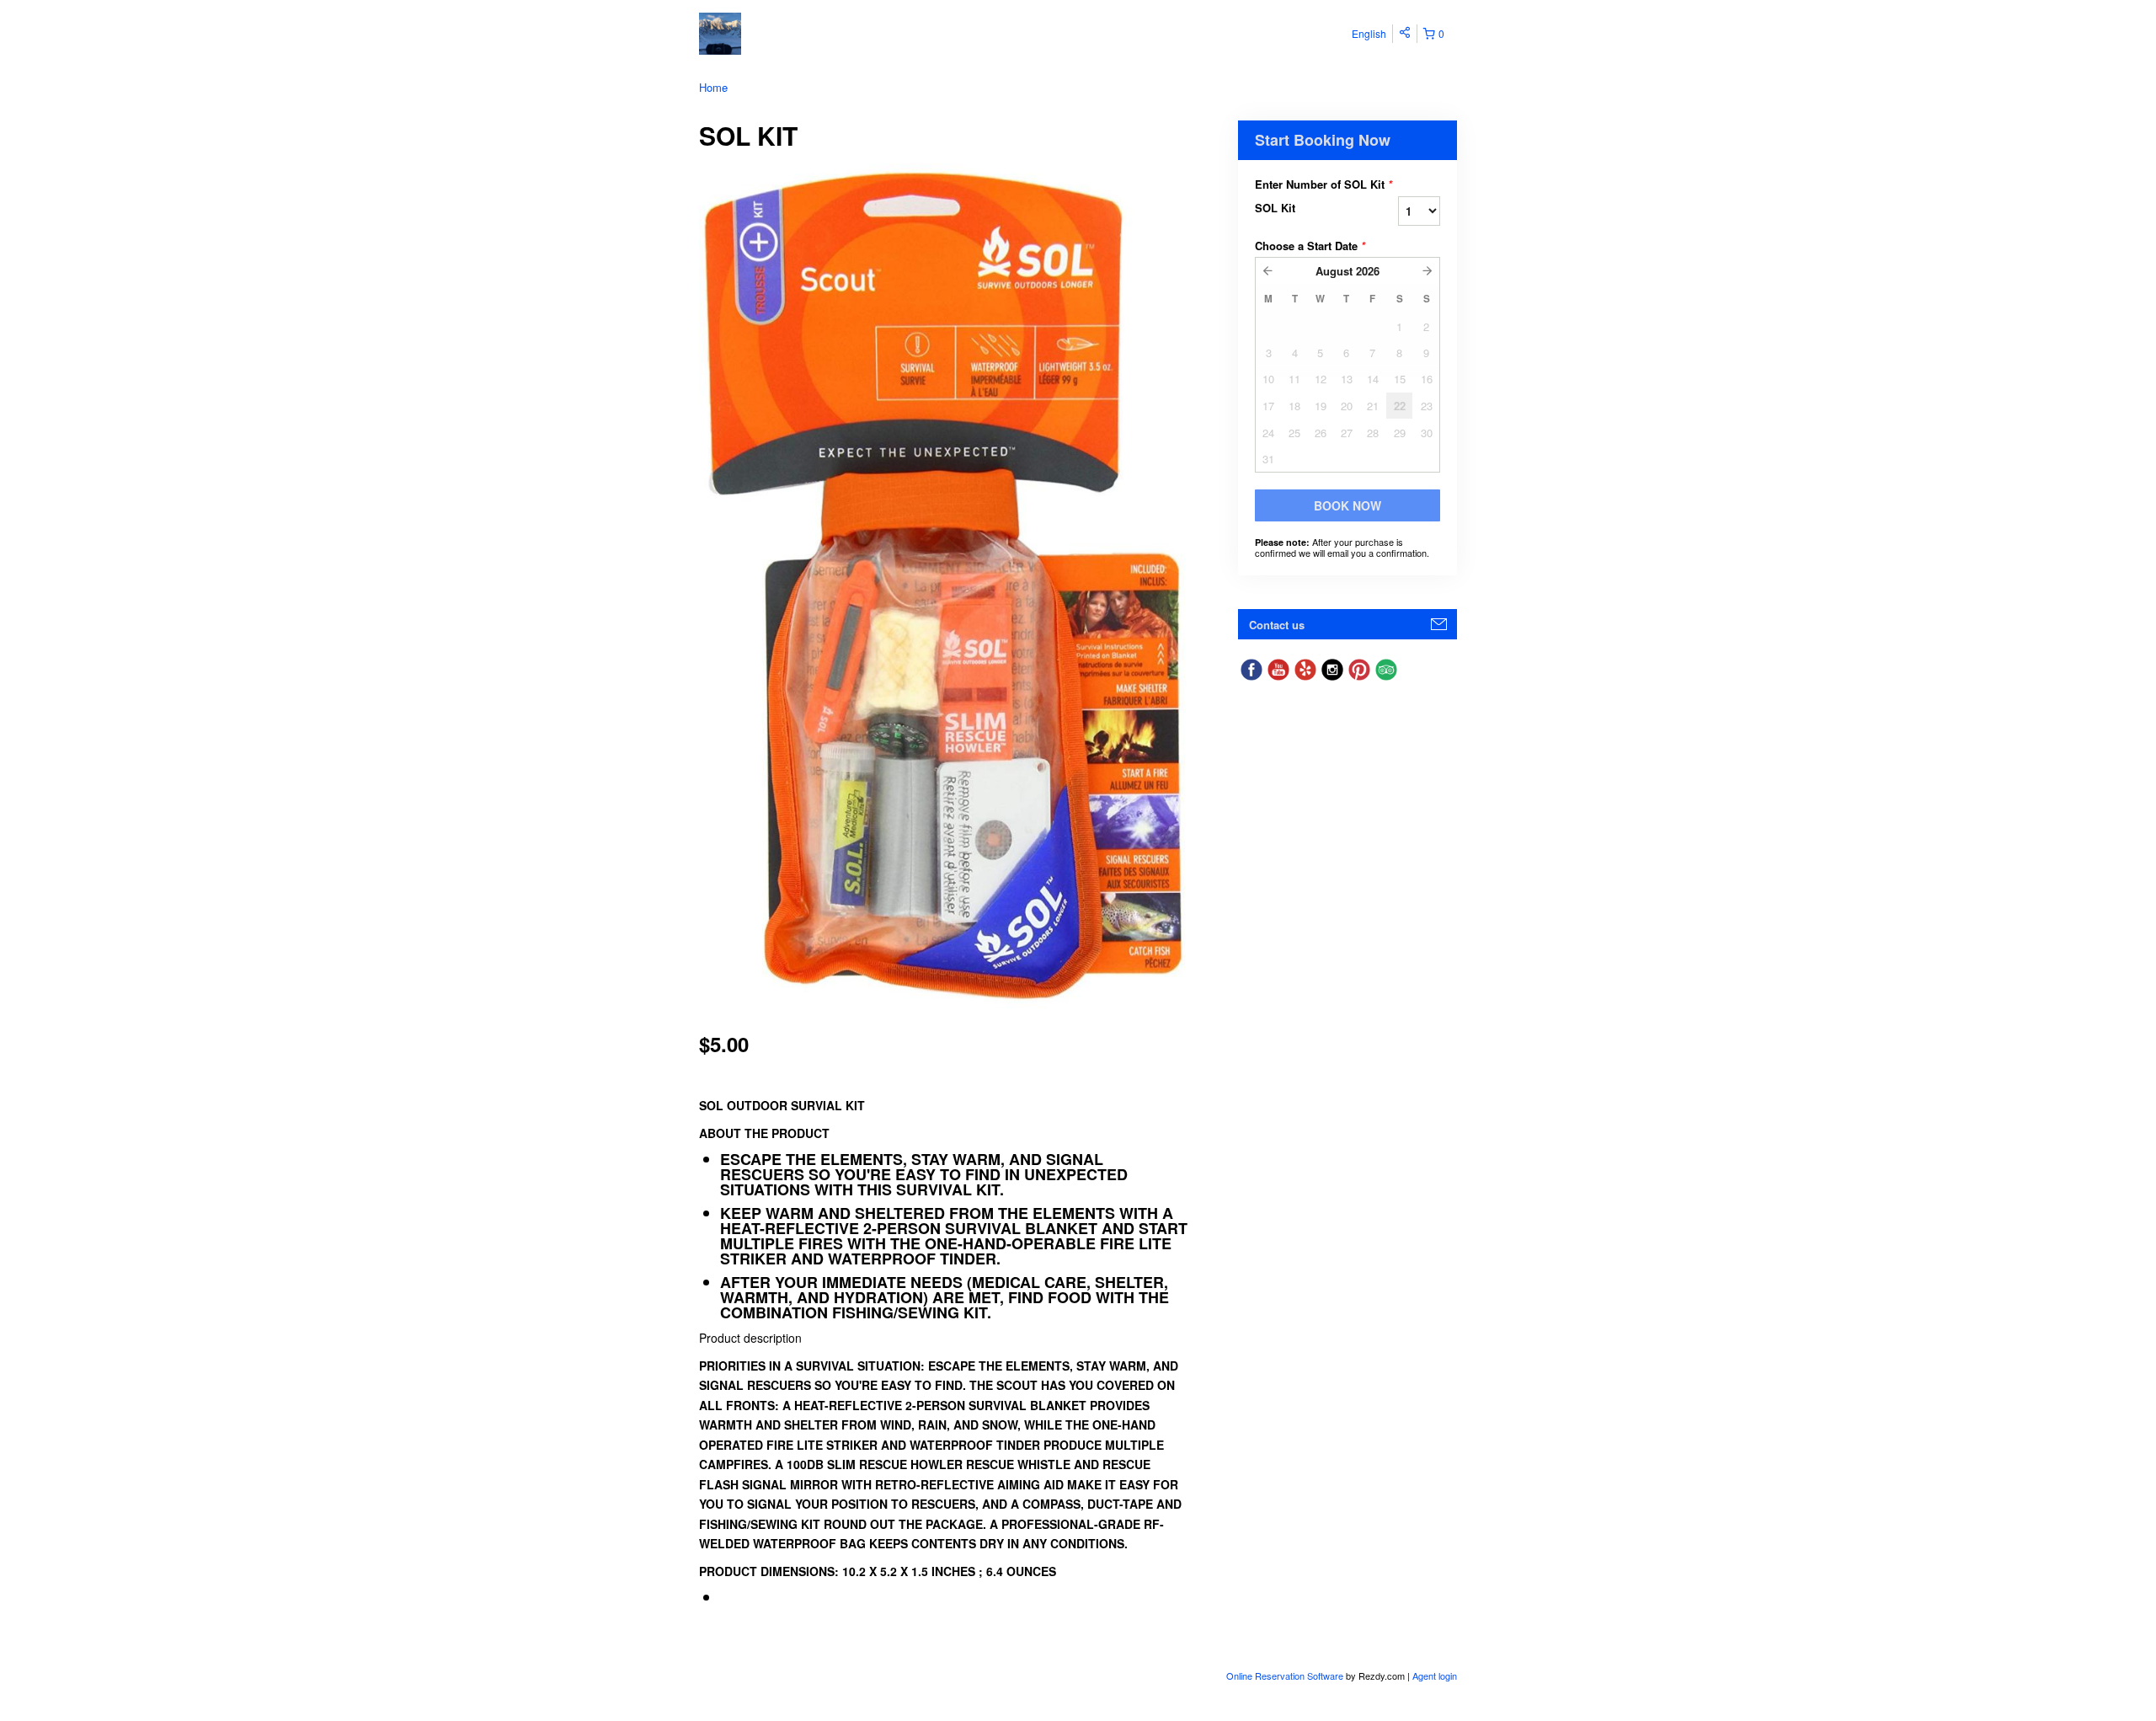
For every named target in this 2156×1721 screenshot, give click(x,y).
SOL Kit (1275, 208)
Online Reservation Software (1285, 1676)
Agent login (1435, 1676)
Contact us (1277, 625)
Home (713, 87)
